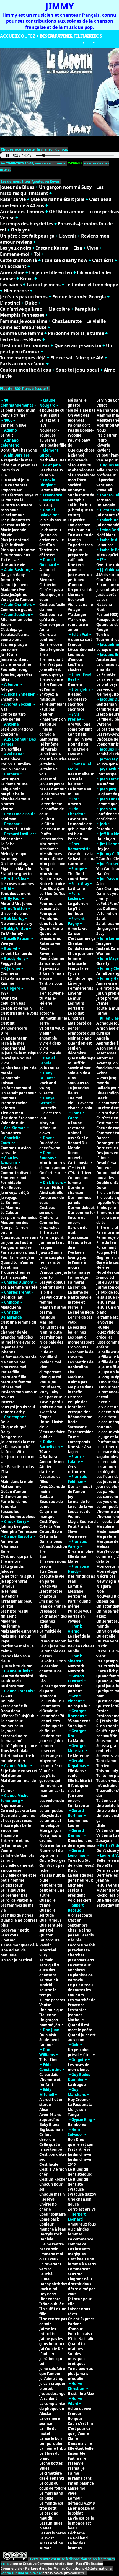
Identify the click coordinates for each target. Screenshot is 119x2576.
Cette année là (14, 1706)
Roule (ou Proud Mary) (50, 1384)
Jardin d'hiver (80, 2154)
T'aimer (7, 1791)
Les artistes (50, 1721)
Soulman (9, 819)
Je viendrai (10, 1596)
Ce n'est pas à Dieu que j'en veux (51, 595)
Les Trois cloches (75, 667)
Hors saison (78, 1237)
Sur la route (78, 1806)
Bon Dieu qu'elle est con (81, 2142)
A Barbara (48, 1457)
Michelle (76, 1885)
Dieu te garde (52, 649)
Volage (74, 610)
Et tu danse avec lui (18, 978)
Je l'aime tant (80, 2478)
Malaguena (11, 1307)
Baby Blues (49, 2124)
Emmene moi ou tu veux (51, 2257)
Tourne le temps (48, 1992)
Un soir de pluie (15, 914)
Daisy (5, 1432)
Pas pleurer (107, 435)
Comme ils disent (16, 1173)
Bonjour (75, 2418)
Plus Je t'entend (15, 540)
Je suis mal (106, 1302)
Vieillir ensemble (48, 1036)
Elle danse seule (77, 1773)
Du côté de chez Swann (50, 1145)
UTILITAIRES (84, 36)
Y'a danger (77, 615)
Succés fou (10, 1512)
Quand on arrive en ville (52, 537)
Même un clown (48, 1130)
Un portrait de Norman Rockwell (81, 595)
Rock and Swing (48, 1085)
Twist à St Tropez (48, 1414)
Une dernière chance (20, 1118)
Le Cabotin (10, 1213)
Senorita (8, 1507)
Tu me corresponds (79, 1439)
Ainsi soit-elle (51, 1193)
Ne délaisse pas (82, 410)
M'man (46, 2548)
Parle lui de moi (15, 1502)
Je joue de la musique (20, 1053)
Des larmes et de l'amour (80, 1489)
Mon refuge (107, 1571)
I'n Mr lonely (12, 934)
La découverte (52, 794)
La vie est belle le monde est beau (81, 2523)
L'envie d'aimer (14, 415)
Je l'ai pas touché (15, 1447)
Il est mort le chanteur (25, 345)
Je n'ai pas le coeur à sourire (53, 757)
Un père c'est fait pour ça (27, 236)
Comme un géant (16, 610)
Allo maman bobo (16, 620)
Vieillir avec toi (81, 1103)
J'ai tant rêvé (79, 2149)
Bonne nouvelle (76, 1155)
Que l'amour (50, 1920)
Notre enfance (53, 1845)
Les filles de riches (17, 1915)
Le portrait (10, 1078)
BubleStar (105, 1865)
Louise (74, 1825)
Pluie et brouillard (48, 1355)
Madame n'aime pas (77, 1379)
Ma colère (59, 309)
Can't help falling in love (80, 737)
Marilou (46, 1322)
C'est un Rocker (53, 2179)
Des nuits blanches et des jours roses (18, 1818)
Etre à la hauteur (75, 782)
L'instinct (10, 303)
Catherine (48, 585)
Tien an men (12, 1113)
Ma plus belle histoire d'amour (15, 796)
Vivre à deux (50, 1043)
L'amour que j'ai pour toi (53, 1275)
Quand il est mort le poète (80, 2027)
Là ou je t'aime (52, 1646)
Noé (100, 1591)
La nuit (7, 435)
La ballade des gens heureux (80, 1878)
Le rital (7, 1606)
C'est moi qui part (16, 1556)
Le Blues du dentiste (78, 2182)
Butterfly (48, 1108)
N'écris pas (106, 1576)
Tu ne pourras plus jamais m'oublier (80, 2374)
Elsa (78, 248)
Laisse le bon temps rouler (51, 2441)
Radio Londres (13, 769)
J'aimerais (48, 749)
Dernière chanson (76, 1190)
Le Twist (47, 2538)
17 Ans (6, 1696)
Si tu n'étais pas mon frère (82, 478)
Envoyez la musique (49, 697)
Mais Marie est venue (20, 1631)
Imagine (104, 943)
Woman (103, 953)
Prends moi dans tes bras (51, 921)
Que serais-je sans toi (78, 345)
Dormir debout (81, 1208)
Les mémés (78, 1821)
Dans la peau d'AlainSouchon (53, 1544)
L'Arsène (104, 724)
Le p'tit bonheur (76, 911)
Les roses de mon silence (79, 2067)
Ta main (46, 1960)
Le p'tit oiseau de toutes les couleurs (80, 1990)
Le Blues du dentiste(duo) (80, 2172)
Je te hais (9, 1591)
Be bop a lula (79, 1706)
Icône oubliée (52, 2304)
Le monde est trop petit (51, 2506)
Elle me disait (51, 659)
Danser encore (14, 1028)
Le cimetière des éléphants (52, 2476)
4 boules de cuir (53, 410)
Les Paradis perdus (17, 1467)
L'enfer (45, 834)
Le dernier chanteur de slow (51, 1671)
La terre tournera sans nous (16, 507)
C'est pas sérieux (47, 1210)
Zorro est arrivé (82, 2209)
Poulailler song (14, 669)
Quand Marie (51, 929)
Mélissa (103, 1546)
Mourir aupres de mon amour (53, 1165)
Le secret (47, 1751)
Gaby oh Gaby (13, 575)
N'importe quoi (82, 1033)
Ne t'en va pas (13, 1362)
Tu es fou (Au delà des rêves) (81, 1863)
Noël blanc (106, 535)
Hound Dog (78, 744)
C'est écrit (103, 260)
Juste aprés (106, 595)
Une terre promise (77, 567)
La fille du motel (48, 2431)
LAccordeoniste (82, 649)
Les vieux (105, 689)
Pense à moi (79, 839)
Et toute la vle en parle (52, 1579)
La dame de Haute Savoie (80, 1295)
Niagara (104, 1586)
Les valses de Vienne (79, 1514)
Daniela (46, 2239)
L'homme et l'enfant (50, 2082)
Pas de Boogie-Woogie (81, 433)
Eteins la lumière (16, 764)
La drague (77, 2085)
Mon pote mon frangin (52, 866)
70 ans (45, 1452)
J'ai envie (76, 2463)
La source (105, 545)
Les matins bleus (15, 525)
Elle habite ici (80, 1781)
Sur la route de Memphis (81, 497)
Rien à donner (52, 958)
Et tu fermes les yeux (19, 495)
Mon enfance (51, 859)
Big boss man (51, 2129)
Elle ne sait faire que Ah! (77, 358)
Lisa (71, 1372)
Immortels (10, 580)
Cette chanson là (19, 260)
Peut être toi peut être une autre (52, 1890)
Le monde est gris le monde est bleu (80, 829)
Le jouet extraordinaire (14, 1733)
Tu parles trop (80, 545)
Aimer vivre (107, 983)
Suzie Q (46, 505)
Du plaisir (48, 2035)
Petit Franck (79, 1526)
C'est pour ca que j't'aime (79, 2431)
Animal (74, 1133)
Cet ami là (48, 1536)
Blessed (75, 694)
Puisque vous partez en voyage (80, 1616)
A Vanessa (10, 1546)
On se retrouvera (78, 1469)
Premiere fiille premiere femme (16, 1379)
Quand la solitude (47, 1913)
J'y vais (74, 973)
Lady (43, 1267)
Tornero (104, 500)
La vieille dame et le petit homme (18, 1878)
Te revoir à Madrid (49, 1982)
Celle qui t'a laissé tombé (51, 2147)
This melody (107, 1771)
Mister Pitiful (51, 1188)
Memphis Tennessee (22, 315)
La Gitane (76, 889)
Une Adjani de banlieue (13, 1953)
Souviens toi (79, 1083)
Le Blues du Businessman (13, 1683)
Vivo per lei (10, 719)
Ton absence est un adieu (79, 527)
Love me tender (75, 757)
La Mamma (11, 1208)
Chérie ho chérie (48, 2207)
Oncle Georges (52, 1860)
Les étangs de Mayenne (51, 1758)
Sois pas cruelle (53, 1397)
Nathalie (76, 2020)
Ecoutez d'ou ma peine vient (15, 637)
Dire (4, 1033)
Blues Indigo (108, 1093)
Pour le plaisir (80, 2334)
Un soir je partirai (16, 1960)
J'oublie (103, 1327)
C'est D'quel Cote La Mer (50, 1524)
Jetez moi (48, 779)
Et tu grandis (12, 1566)
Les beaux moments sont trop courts (81, 1342)
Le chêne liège (81, 1312)
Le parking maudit (49, 2516)
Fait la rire (77, 2458)
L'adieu (46, 1626)
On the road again (17, 864)
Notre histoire (52, 884)
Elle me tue (11, 1561)
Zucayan (104, 1840)
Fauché (46, 2274)
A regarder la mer (16, 460)
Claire (73, 2438)
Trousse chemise (15, 1272)
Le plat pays (107, 684)
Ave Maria (10, 1168)
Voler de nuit (12, 1123)
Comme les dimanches (49, 1225)
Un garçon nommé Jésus (51, 2022)
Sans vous (9, 1935)
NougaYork (49, 430)
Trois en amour (53, 1407)
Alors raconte (80, 1915)
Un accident (13, 266)
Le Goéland (78, 2538)
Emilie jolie (106, 1208)
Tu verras (48, 440)
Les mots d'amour (76, 657)
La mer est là (12, 500)
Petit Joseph (107, 1661)
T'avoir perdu (51, 1402)
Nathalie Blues (53, 460)
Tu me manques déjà (23, 358)
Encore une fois (82, 1945)
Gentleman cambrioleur (108, 707)
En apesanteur (14, 1038)
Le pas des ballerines (77, 1330)
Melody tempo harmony (13, 856)
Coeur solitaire (53, 2214)
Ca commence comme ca (81, 2242)
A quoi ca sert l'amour (80, 642)
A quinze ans (12, 1806)
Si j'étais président (77, 1893)
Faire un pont (51, 1237)
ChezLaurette (67, 321)
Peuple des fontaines (77, 1404)
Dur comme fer (82, 1213)
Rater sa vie (13, 199)
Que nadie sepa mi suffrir (82, 1061)
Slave (73, 1531)
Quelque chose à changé (81, 453)
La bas (102, 600)
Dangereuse (12, 1437)
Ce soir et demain (16, 1008)
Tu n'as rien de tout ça (81, 537)
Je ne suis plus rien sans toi (52, 1260)
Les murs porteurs (76, 1006)
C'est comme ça (82, 938)
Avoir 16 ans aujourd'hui (50, 2117)
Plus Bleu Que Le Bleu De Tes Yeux (52, 894)
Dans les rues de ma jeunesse (82, 1843)
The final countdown (78, 876)
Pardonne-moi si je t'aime (76, 333)
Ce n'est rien (107, 1118)
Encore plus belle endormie (16, 1828)
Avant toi (9, 998)
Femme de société (17, 1676)
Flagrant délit (80, 2279)
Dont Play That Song (19, 450)
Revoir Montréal (48, 1948)
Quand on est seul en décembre (80, 1048)
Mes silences (51, 854)
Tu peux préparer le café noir (78, 555)
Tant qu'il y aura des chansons (49, 1970)
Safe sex (8, 1108)
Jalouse (7, 1571)
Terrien (103, 1766)
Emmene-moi (15, 254)
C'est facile (49, 2164)
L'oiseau (8, 1083)
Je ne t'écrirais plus (17, 1576)
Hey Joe (103, 849)
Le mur (74, 998)
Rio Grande (78, 460)
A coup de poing (48, 572)
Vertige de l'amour (17, 600)
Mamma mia (108, 415)
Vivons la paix (80, 1108)
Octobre (75, 1397)
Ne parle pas (51, 879)
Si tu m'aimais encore (52, 976)
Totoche (47, 1013)
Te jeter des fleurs (78, 1090)
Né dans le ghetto (77, 403)
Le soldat (76, 1013)
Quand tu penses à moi (51, 936)
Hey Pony (48, 2294)
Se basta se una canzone (82, 861)
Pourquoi (48, 914)
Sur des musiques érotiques (77, 2359)
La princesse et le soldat (81, 2511)
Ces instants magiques (79, 2252)
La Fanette (106, 674)
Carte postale (80, 1163)
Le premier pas (14, 1895)
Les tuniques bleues (51, 2526)
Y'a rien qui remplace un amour (79, 625)
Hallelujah (106, 839)
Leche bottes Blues (21, 339)
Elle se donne (51, 679)
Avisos (102, 1073)
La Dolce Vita (12, 1452)
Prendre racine (14, 1103)
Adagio (7, 689)
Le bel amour (12, 515)
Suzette (46, 1093)
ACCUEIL (9, 36)
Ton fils (103, 635)
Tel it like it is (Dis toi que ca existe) (80, 510)
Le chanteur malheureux (12, 1723)
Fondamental (13, 1048)
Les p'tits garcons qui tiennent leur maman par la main (52, 1786)
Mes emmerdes (14, 1223)
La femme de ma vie (19, 1357)
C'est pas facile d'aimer (52, 607)
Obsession (105, 1601)
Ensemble (9, 699)
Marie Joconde (13, 530)
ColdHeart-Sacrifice (77, 702)
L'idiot (102, 405)
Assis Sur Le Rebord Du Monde (78, 1143)
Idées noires (11, 839)
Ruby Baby (49, 1392)
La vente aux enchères (79, 1968)
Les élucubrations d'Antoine (17, 732)
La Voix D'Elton (53, 1661)
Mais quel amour (16, 1636)
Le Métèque (78, 1756)
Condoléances (80, 948)
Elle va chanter (14, 485)
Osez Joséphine (14, 595)
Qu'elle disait (12, 545)
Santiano (104, 485)
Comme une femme (22, 333)
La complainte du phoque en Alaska (52, 2409)
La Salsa (8, 844)
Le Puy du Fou (52, 1701)
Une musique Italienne (51, 2012)
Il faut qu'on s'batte (79, 1788)
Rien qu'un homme (18, 550)
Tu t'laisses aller (15, 1277)
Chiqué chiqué (14, 1427)
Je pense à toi (12, 1347)
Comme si (9, 973)
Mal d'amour (12, 1776)
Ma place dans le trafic (81, 1389)
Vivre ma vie (50, 1053)
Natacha (104, 605)
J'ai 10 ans (9, 654)
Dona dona (10, 1711)
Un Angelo (106, 505)
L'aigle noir (10, 789)
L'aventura (77, 819)
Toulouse (47, 435)
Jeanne (103, 1880)
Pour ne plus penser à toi (51, 906)
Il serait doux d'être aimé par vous (82, 2289)
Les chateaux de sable (51, 473)
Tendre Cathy (13, 1412)
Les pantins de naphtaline (81, 1365)
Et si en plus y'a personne (14, 647)
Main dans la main (17, 1482)
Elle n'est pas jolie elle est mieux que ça (51, 669)
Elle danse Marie (77, 1559)
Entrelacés (49, 1232)
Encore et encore (76, 1220)
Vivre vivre (77, 1536)
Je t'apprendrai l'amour (14, 1584)
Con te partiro (13, 714)
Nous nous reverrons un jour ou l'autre (19, 1240)
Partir (102, 1646)
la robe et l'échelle (76, 1305)
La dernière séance (50, 2421)
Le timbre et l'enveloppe (92, 285)
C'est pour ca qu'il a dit (51, 617)
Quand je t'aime (47, 1903)
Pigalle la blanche (16, 869)
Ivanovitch (106, 1277)
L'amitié (75, 1586)
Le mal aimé (11, 1741)
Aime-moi (9, 1541)
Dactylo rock (51, 2234)
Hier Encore (11, 1188)
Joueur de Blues (17, 187)
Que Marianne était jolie (57, 199)
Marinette (49, 844)
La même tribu (53, 2448)
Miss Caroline (51, 2543)
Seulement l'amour (49, 2042)
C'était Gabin (51, 1531)
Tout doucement (16, 894)
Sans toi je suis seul (78, 370)
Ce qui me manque (48, 1514)
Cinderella (49, 1218)
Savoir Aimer (79, 1068)
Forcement (106, 1247)
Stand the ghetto (16, 874)
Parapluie (85, 309)
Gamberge (49, 739)
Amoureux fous (82, 2224)
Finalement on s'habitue (53, 722)
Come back (49, 2219)
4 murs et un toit (16, 829)
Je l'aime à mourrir (77, 1265)
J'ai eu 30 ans (108, 1282)
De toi (73, 1870)
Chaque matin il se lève (52, 2197)
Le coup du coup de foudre (53, 2486)
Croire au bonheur (48, 637)
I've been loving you (77, 1255)
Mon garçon (50, 1830)
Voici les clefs (80, 1900)
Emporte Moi (12, 490)
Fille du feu (106, 1242)
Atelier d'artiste (47, 1469)
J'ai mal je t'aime (76, 2471)
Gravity (103, 963)
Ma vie (6, 535)
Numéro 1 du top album (51, 1853)
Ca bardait (49, 2075)
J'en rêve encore (75, 1798)
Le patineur (107, 1447)
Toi (37, 254)
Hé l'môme (49, 744)
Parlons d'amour (75, 2326)
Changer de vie (14, 1332)
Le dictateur (12, 1885)
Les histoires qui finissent (15, 1614)
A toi (100, 884)
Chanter (75, 943)
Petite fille (10, 1372)
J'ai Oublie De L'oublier (51, 2351)
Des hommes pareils (79, 1200)
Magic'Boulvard (82, 1522)
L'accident (48, 2399)
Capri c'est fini (80, 2423)
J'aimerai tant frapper (52, 1245)
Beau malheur (81, 774)
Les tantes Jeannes (77, 2012)
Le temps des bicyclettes (27, 224)
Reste (44, 948)
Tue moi (75, 1098)
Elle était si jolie (15, 480)
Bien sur (47, 580)
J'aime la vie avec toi (19, 1342)
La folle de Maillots (17, 1855)
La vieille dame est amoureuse (17, 1868)
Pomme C (9, 1098)
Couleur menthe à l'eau (26, 370)
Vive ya (7, 943)
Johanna (8, 1352)
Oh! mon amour (15, 1497)
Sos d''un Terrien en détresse (49, 550)
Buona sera (11, 1133)
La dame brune (14, 784)
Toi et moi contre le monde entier (18, 1758)
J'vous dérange (52, 2394)
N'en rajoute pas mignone (51, 1335)
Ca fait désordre (47, 2137)
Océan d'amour (14, 1492)
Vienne (7, 809)
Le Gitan (47, 819)
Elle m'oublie (108, 988)
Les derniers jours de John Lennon (51, 1741)
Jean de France (53, 1606)
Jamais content (14, 659)
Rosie (73, 1422)
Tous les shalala (15, 1751)
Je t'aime (47, 764)
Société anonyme (76, 488)
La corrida (77, 1287)
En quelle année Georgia (79, 297)
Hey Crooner (79, 2100)
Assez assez (106, 1053)
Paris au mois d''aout (19, 1252)
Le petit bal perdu (16, 953)
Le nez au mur (52, 829)
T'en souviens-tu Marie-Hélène (52, 998)
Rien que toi (50, 1377)
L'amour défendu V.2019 (81, 2501)
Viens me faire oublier (52, 1434)
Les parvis (11, 285)
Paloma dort (79, 425)
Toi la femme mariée (19, 1287)
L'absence (48, 1611)
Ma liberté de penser (80, 1026)
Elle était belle (81, 2448)
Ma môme (105, 784)
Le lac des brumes (76, 2546)
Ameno (74, 804)
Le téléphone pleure (19, 1746)
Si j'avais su (49, 968)
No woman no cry (16, 924)
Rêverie (103, 445)
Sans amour (50, 963)
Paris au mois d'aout (23, 364)
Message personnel (77, 1594)
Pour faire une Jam (17, 1257)
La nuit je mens (44, 285)
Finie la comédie (47, 732)
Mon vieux (49, 874)
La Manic (76, 1741)
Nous (101, 430)
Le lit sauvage (13, 1890)
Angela (103, 1038)
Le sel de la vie (81, 1507)
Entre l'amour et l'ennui (52, 687)
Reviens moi (50, 1362)
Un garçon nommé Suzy (65, 187)
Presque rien (79, 1412)
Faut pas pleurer (47, 712)
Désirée (75, 1940)
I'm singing (49, 1601)
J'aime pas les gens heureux (52, 2341)
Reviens (46, 953)
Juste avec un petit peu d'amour (80, 580)
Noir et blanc (80, 1038)
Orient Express (81, 2319)
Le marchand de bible (51, 2496)
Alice (44, 2110)
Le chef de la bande (79, 1639)
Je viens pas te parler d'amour (53, 787)
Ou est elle (106, 1636)
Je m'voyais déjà (15, 1193)
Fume (44, 2279)
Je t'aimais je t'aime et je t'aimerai (79, 1277)
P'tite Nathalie (81, 2339)
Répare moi (11, 1387)
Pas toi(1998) (107, 615)
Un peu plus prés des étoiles (82, 2052)
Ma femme (10, 1626)
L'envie (102, 1003)
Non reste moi (13, 1367)
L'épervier (105, 480)
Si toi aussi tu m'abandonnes (81, 468)
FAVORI (63, 36)
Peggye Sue (11, 963)
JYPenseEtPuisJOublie (20, 1716)
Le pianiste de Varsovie (80, 1977)
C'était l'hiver (80, 1173)
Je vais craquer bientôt (52, 2386)
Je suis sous (49, 415)
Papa (5, 1641)
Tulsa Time (49, 2060)
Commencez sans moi (79, 2271)
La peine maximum (18, 410)
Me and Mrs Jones (16, 904)
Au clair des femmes (22, 212)
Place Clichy (107, 1671)
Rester (102, 1711)
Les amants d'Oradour (50, 1708)
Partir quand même (79, 1604)
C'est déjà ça (11, 630)
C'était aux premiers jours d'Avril (19, 468)
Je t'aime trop (51, 2379)
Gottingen (10, 779)
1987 (4, 993)
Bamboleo (77, 2124)
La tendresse (51, 804)
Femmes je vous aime (24, 321)
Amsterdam (107, 659)
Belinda (7, 1701)
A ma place (10, 759)
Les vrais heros (52, 2533)
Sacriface (76, 709)
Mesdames (49, 849)
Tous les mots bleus (18, 1517)
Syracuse (76, 2189)
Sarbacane (77, 1427)
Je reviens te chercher (79, 1953)
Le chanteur (50, 530)
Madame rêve (13, 590)
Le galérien (78, 904)
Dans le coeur (52, 644)
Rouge (102, 630)
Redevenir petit (15, 1930)
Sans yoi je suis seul (18, 1407)
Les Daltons (107, 909)
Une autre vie (13, 565)
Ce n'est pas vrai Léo (18, 1811)
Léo (42, 1681)
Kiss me (7, 983)
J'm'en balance (81, 2483)
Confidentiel (108, 580)
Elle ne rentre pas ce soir (52, 2247)
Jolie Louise (49, 1068)
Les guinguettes (15, 520)
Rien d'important (50, 1370)
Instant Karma (52, 248)
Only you (21, 230)
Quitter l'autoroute (50, 1938)
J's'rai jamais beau (17, 1601)
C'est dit (8, 1023)
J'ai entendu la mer (18, 1442)
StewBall (104, 490)
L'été (5, 849)
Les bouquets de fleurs (51, 1728)
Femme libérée (53, 490)
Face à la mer (12, 1043)
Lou (4, 1477)
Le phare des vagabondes (108, 1454)
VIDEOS (94, 36)
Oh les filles (11, 749)
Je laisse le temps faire (78, 966)
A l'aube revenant (76, 1125)
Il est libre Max (81, 2394)
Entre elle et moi (15, 1840)
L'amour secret (53, 1641)
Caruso (74, 934)
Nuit (100, 610)
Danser (103, 1138)
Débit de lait (12, 1297)
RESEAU (48, 36)
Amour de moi (52, 1462)
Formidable (11, 1183)
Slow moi (9, 1940)
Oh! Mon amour (67, 212)
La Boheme (11, 1203)
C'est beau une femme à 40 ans (82, 2262)
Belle (5, 1422)
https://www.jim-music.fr (64, 2573)
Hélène (103, 1267)
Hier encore (16, 291)
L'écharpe (76, 2533)
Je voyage (9, 1198)
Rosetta (8, 1402)
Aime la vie (78, 929)
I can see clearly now (65, 260)
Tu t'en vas (10, 560)
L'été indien (107, 914)
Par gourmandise (16, 1247)
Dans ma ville (80, 2443)
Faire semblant (53, 704)
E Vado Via (48, 1586)
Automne (105, 1058)
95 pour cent (79, 1721)
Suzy (43, 1955)
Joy (70, 1497)
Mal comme (11, 1487)
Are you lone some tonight (80, 727)
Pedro (102, 440)
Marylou (47, 1123)
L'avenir (68, 236)
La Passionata (80, 2105)
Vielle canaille (80, 605)
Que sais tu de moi (17, 1666)
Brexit (27, 279)
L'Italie (7, 1472)
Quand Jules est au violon (82, 2037)
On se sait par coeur (18, 1093)
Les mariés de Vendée (51, 1768)
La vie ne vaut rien (17, 664)
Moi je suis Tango (77, 2112)
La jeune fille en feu (51, 272)
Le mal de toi (79, 1502)
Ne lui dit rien (52, 1327)
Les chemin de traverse (81, 1355)
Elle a (44, 654)
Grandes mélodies (17, 1337)
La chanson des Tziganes (53, 1619)
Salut (101, 919)
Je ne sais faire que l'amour (52, 2371)
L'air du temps (80, 978)
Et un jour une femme (81, 956)
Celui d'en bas (13, 1003)
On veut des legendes (78, 418)
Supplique (77, 1726)
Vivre (92, 248)
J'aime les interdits (48, 2331)
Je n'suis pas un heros (24, 297)
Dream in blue (81, 1551)
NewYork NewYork (76, 1669)
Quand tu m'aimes (17, 1262)
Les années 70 (52, 1716)
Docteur (104, 1168)
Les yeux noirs (16, 248)
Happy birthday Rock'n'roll (53, 2286)
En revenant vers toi (50, 2266)
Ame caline (12, 272)
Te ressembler (80, 1432)
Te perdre (76, 520)
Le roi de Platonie (16, 1900)
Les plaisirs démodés (19, 1218)
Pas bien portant (75, 1688)
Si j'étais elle (107, 1721)
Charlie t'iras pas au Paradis (81, 1933)
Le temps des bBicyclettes (51, 1813)
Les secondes (51, 839)
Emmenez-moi (13, 1178)
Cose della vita (81, 854)
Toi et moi (9, 1267)
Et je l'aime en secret (19, 1771)
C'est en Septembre (78, 1923)
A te (4, 709)
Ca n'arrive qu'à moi (22, 309)
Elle (4, 475)
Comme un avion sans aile (16, 1150)
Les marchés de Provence (82, 2002)
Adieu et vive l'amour (79, 2411)
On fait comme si (16, 1088)
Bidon (6, 625)
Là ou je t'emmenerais (80, 986)
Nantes (7, 804)
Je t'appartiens (81, 1960)
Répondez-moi (81, 1417)
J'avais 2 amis (51, 1252)
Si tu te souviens (15, 555)
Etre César (48, 1571)
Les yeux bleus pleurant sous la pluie (52, 1287)
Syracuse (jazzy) (82, 2194)
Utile (101, 1825)
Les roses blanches (17, 884)
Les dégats (106, 1472)
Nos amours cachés (50, 1838)
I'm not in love (13, 425)
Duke (31, 303)
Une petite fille (53, 445)
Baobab (46, 1497)
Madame (8, 1621)
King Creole (78, 749)
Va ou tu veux (52, 1028)
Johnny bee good (15, 1526)
